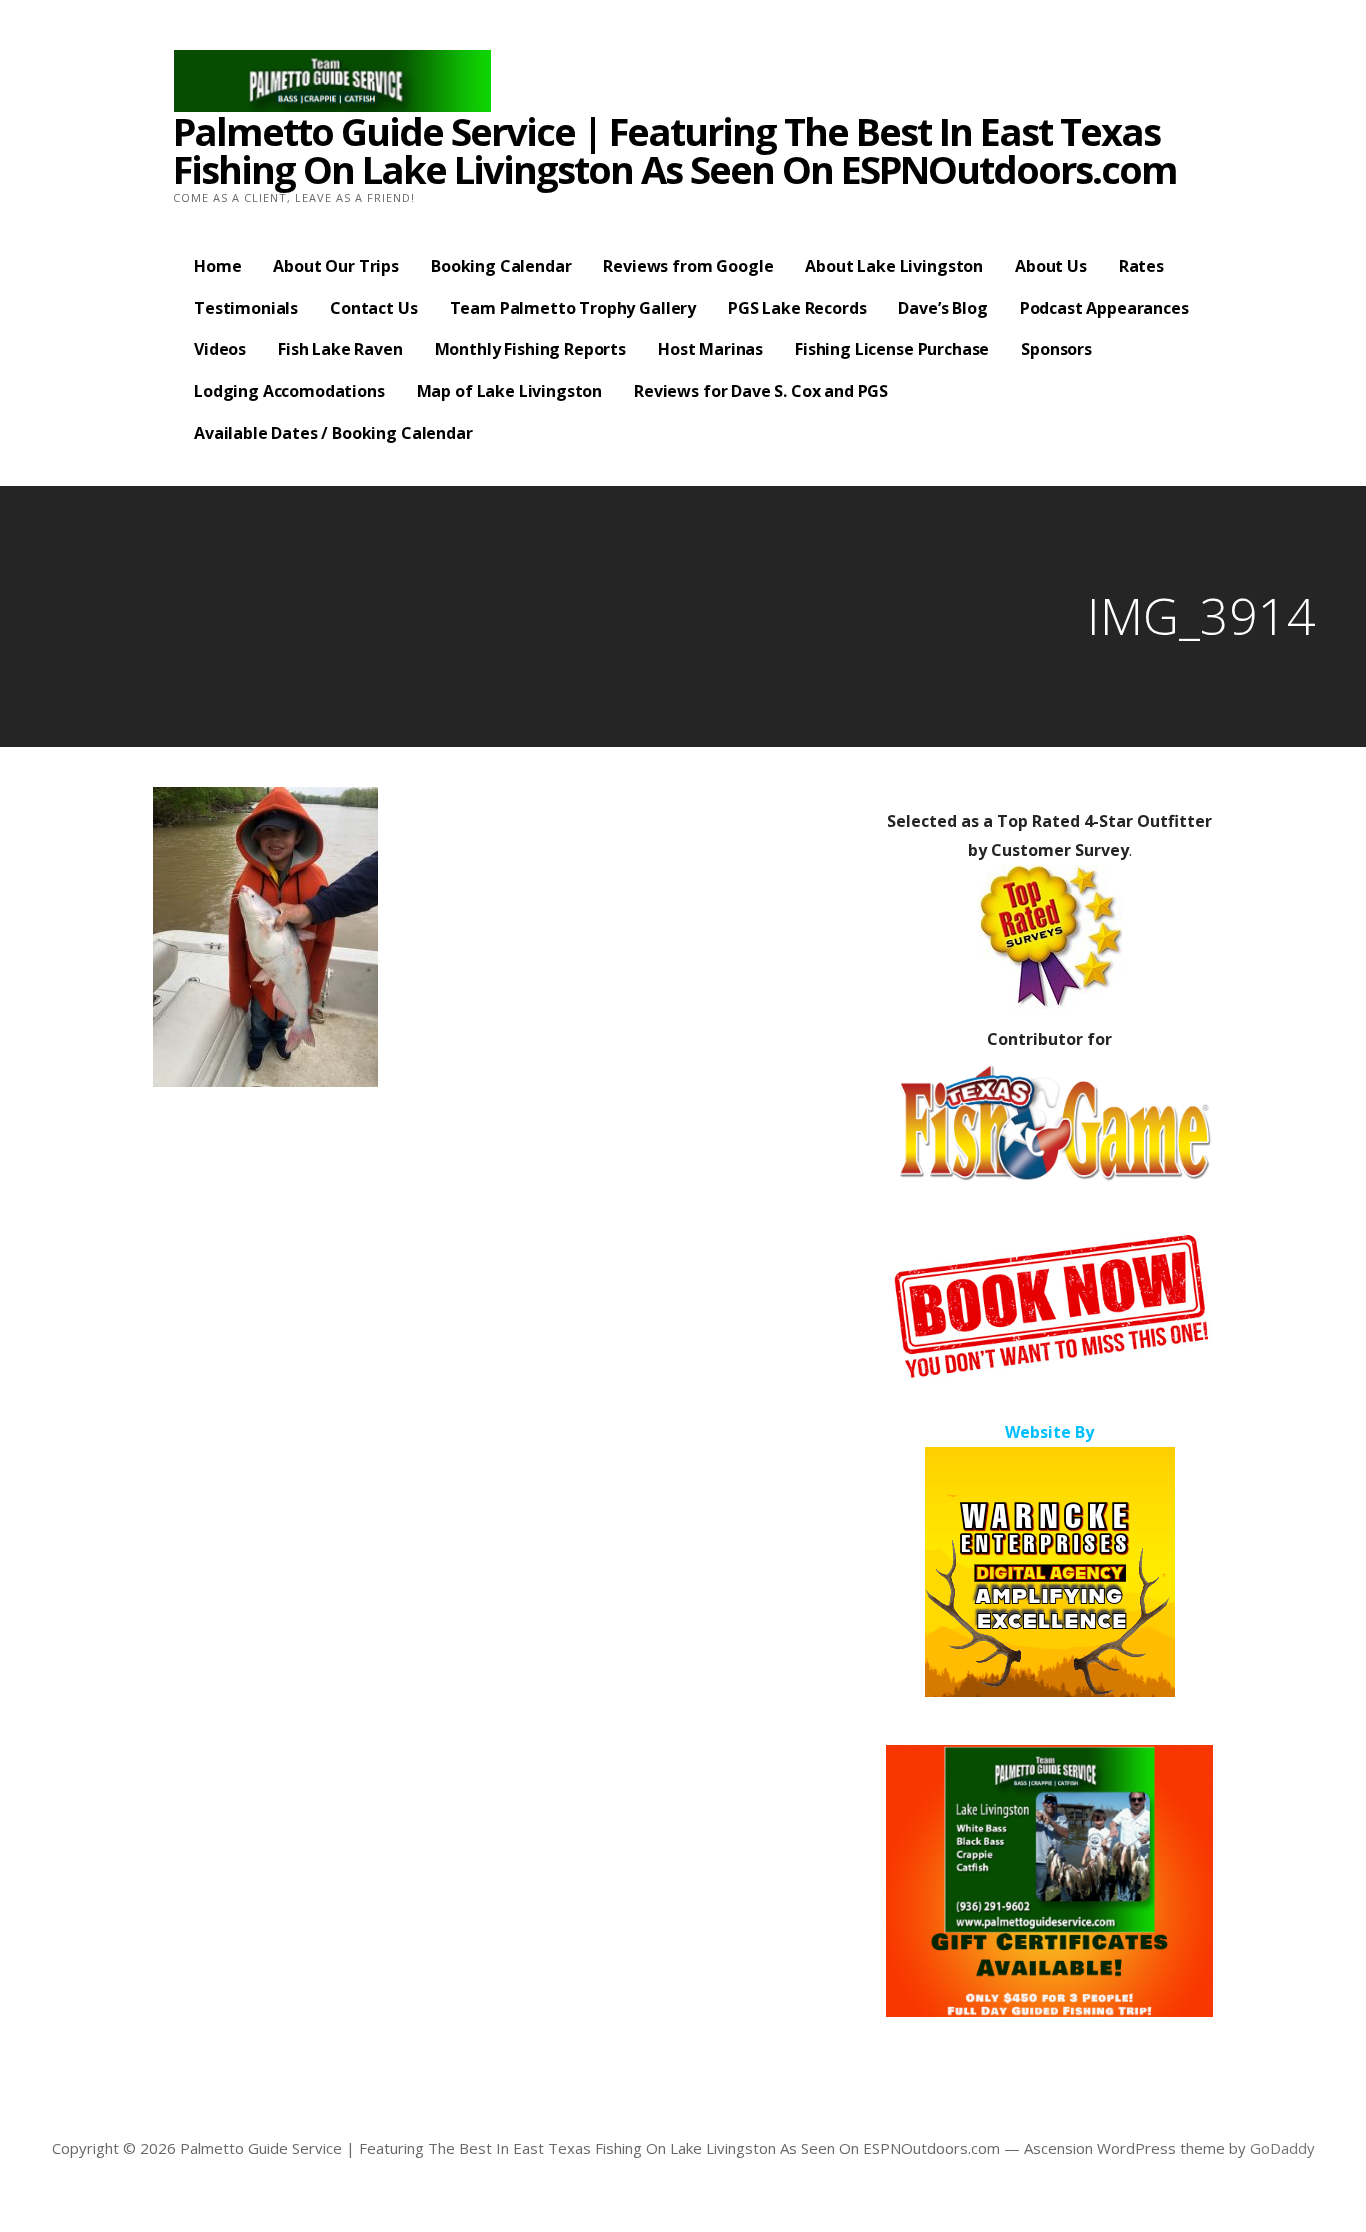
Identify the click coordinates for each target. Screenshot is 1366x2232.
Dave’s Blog (942, 308)
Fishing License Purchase (892, 349)
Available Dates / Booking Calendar (333, 433)
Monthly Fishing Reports (530, 349)
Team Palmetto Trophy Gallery (573, 308)
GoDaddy (1282, 2148)
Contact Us (373, 308)
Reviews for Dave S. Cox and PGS (761, 391)
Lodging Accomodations (289, 391)
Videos (220, 349)
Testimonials (246, 308)
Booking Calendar (501, 266)
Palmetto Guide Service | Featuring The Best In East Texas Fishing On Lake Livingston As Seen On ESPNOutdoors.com (675, 150)
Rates (1141, 266)
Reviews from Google (688, 266)
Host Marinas (710, 349)
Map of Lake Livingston (509, 391)
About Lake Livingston (894, 266)
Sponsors (1056, 349)
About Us (1051, 266)
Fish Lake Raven (340, 349)
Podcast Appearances (1104, 308)
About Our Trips (336, 266)
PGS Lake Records (797, 308)
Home (217, 266)
